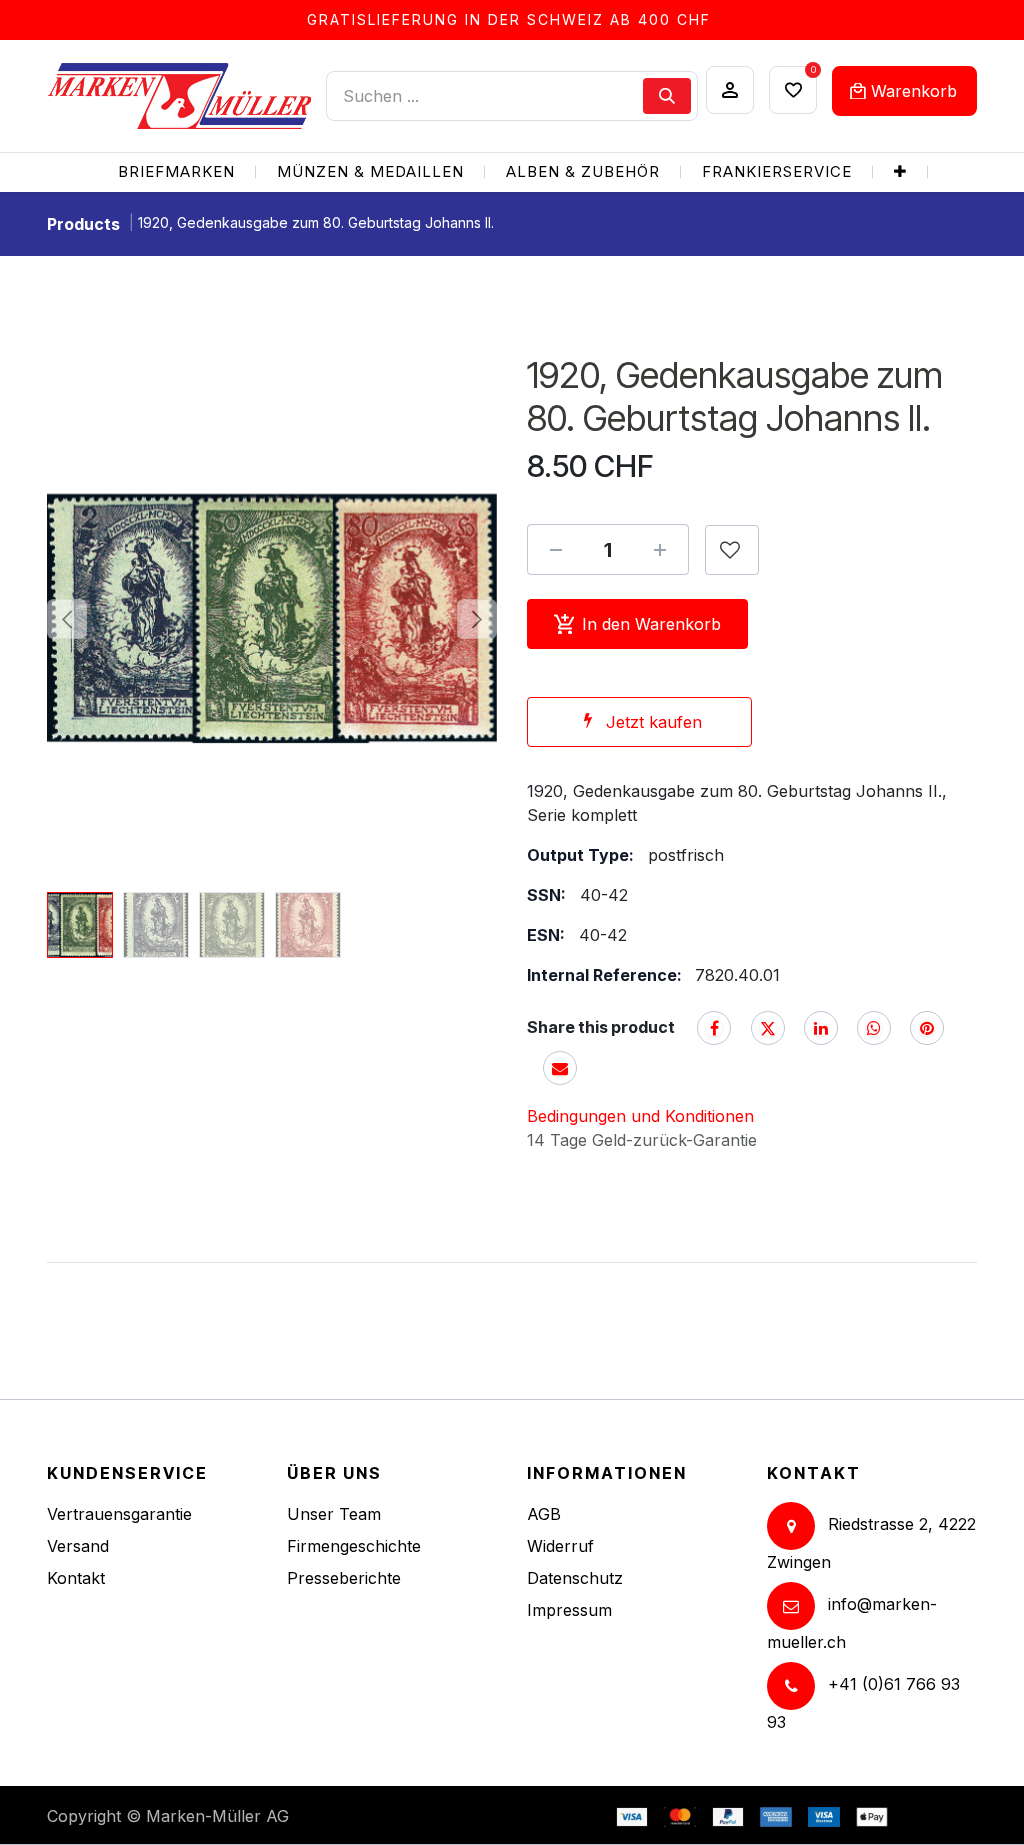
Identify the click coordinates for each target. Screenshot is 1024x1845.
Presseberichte (344, 1578)
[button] (67, 619)
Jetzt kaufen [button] (654, 722)
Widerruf (560, 1546)
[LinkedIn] (821, 1028)
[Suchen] (667, 96)
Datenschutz (575, 1578)
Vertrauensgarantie (119, 1514)
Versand (78, 1546)
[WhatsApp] (874, 1028)
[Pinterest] (927, 1028)
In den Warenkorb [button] (651, 624)
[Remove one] (556, 550)
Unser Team (334, 1514)
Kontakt (76, 1578)
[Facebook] (714, 1028)
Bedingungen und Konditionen (640, 1116)
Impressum (569, 1610)
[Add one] (660, 550)
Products (83, 224)
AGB (544, 1514)
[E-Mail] (560, 1068)
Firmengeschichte (354, 1546)
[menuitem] (176, 172)
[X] (768, 1028)
